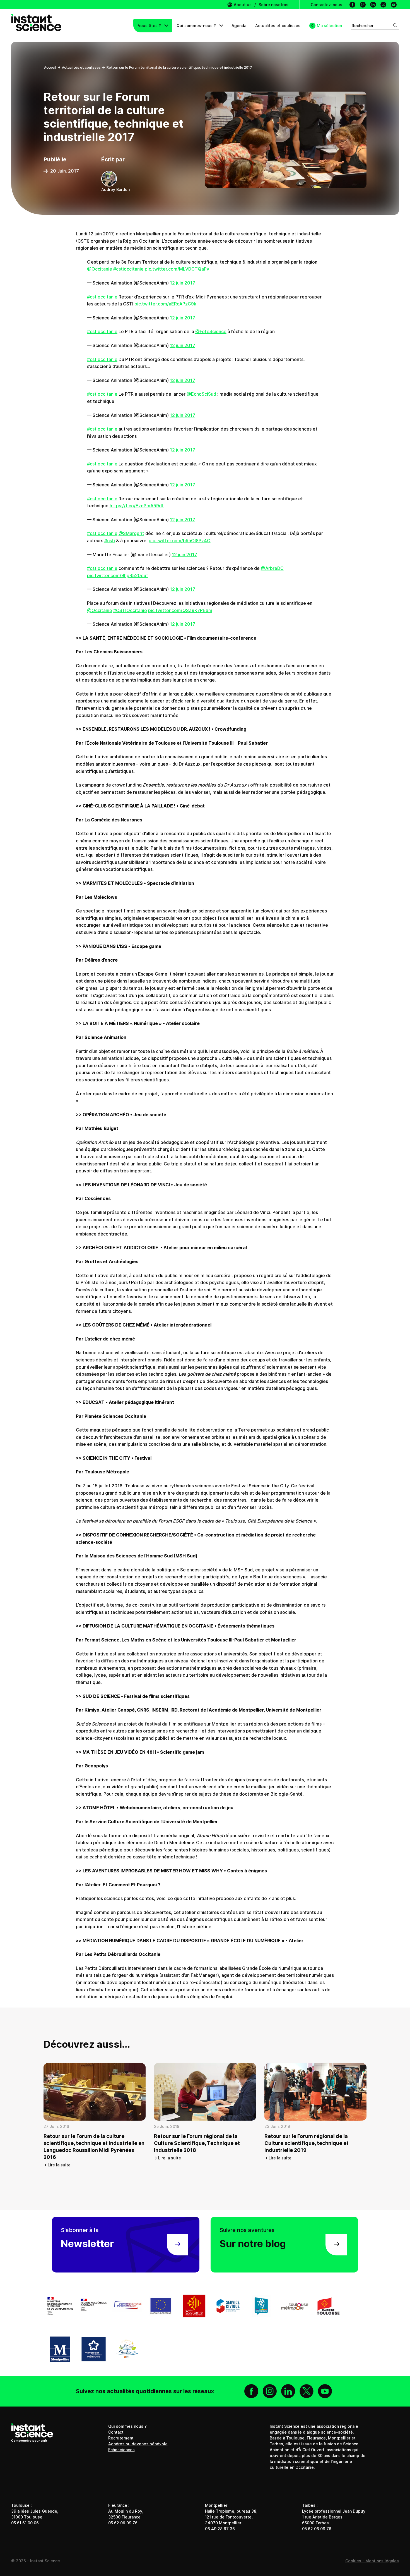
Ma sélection (329, 26)
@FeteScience (211, 331)
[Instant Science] (36, 26)
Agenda (239, 26)
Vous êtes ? (150, 26)
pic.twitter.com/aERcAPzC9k (165, 304)
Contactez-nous (326, 5)
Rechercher (363, 26)
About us (242, 5)
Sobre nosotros (273, 5)
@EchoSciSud (201, 394)
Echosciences (121, 2450)
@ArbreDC (272, 568)
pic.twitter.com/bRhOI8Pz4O (180, 541)
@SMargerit (131, 533)
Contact (116, 2432)
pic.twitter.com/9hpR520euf (118, 575)
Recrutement (121, 2438)
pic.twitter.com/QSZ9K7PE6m (180, 610)
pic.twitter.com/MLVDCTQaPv (177, 269)
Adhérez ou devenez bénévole (138, 2444)
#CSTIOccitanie (130, 610)
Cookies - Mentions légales (372, 2561)
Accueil (50, 67)
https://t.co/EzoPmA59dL (137, 506)
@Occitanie (100, 269)
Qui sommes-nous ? (197, 26)
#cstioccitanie (128, 269)
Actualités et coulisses (278, 26)
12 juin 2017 (183, 283)
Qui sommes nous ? (127, 2426)
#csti (110, 541)
